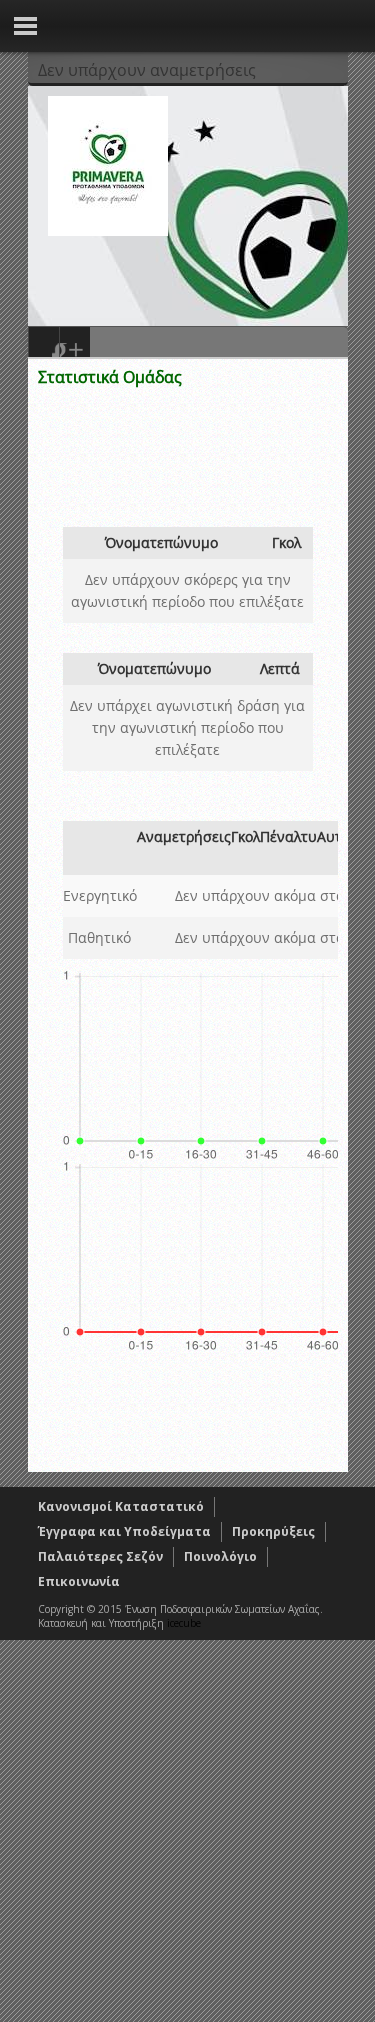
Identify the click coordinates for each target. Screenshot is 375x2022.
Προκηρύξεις (273, 1531)
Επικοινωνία (79, 1581)
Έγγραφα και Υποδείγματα (124, 1531)
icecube (184, 1623)
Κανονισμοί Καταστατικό (121, 1506)
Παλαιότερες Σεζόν (100, 1556)
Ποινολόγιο (220, 1556)
